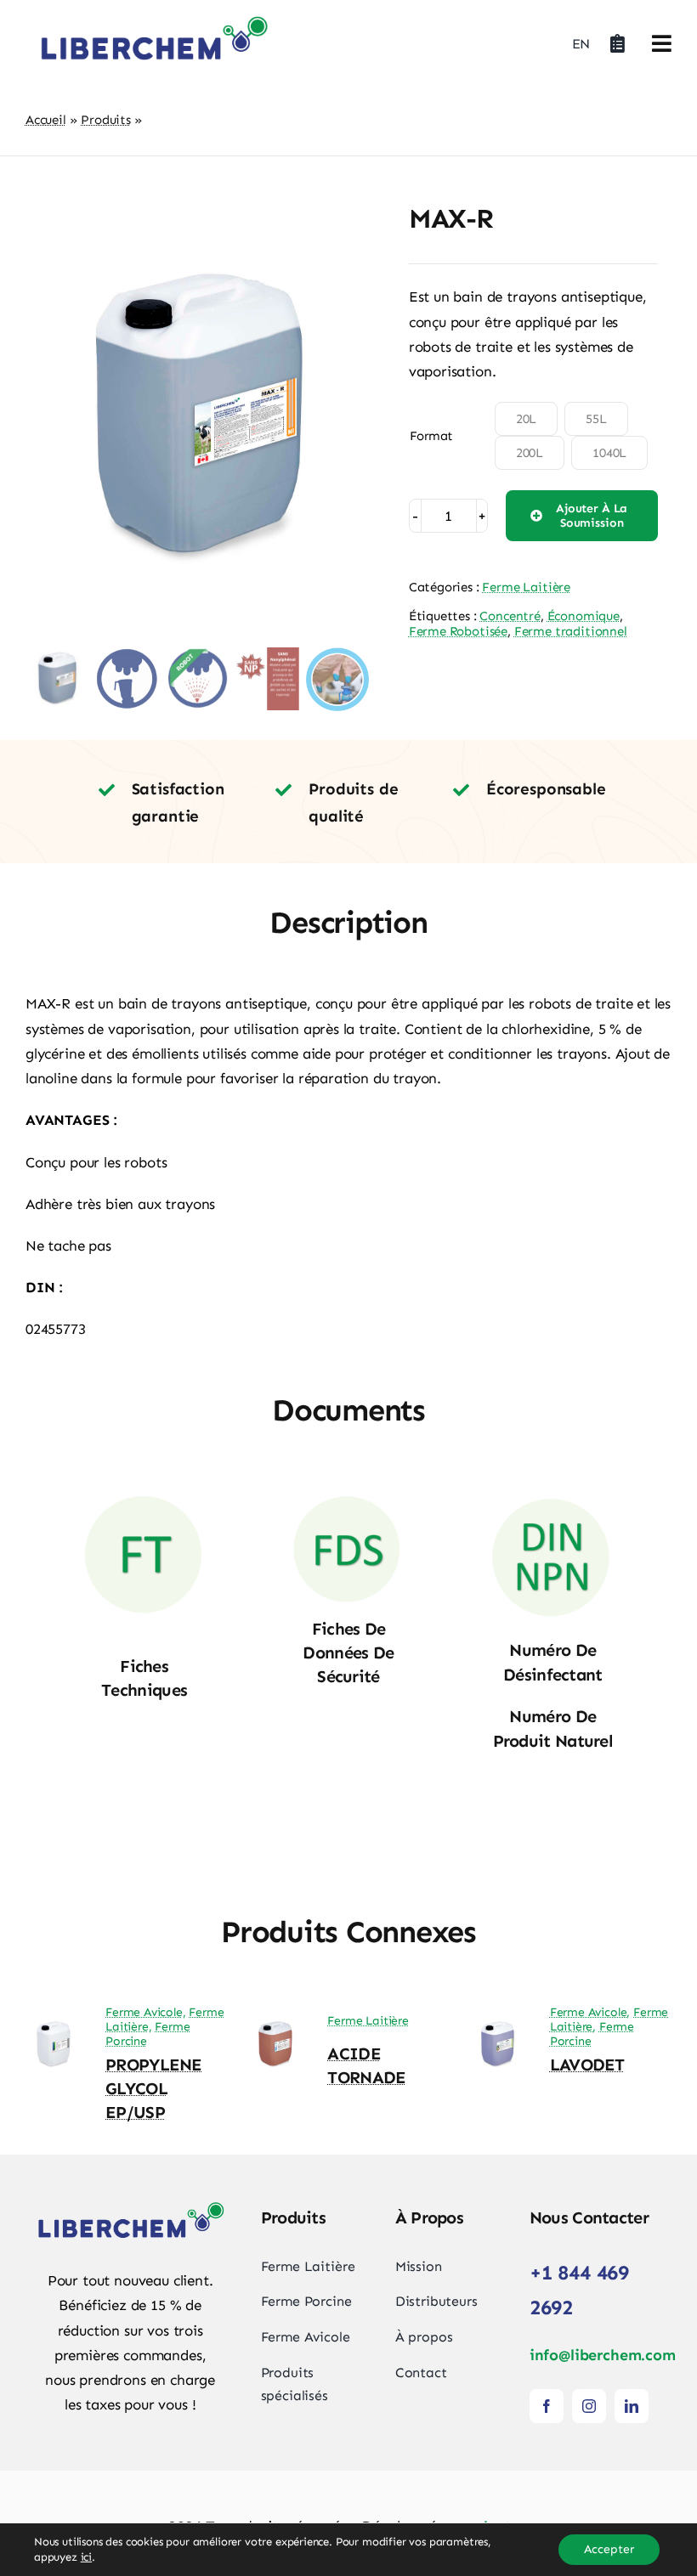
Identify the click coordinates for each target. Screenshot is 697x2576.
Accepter (609, 2549)
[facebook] (547, 2406)
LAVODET (587, 2065)
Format (431, 436)
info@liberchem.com (603, 2355)
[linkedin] (632, 2406)
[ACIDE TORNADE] (275, 2026)
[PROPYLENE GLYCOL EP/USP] (53, 2026)
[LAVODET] (498, 2026)
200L (530, 453)
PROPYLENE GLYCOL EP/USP (154, 2088)
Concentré (510, 616)
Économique (584, 616)
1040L (609, 453)
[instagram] (589, 2406)
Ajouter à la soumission (592, 516)
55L (596, 419)
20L (527, 419)
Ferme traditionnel (571, 631)
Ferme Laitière (526, 587)
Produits (106, 120)
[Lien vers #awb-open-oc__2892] (662, 43)
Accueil (46, 120)
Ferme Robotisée (458, 631)
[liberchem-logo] (153, 17)
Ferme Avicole (144, 2012)
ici (87, 2557)
